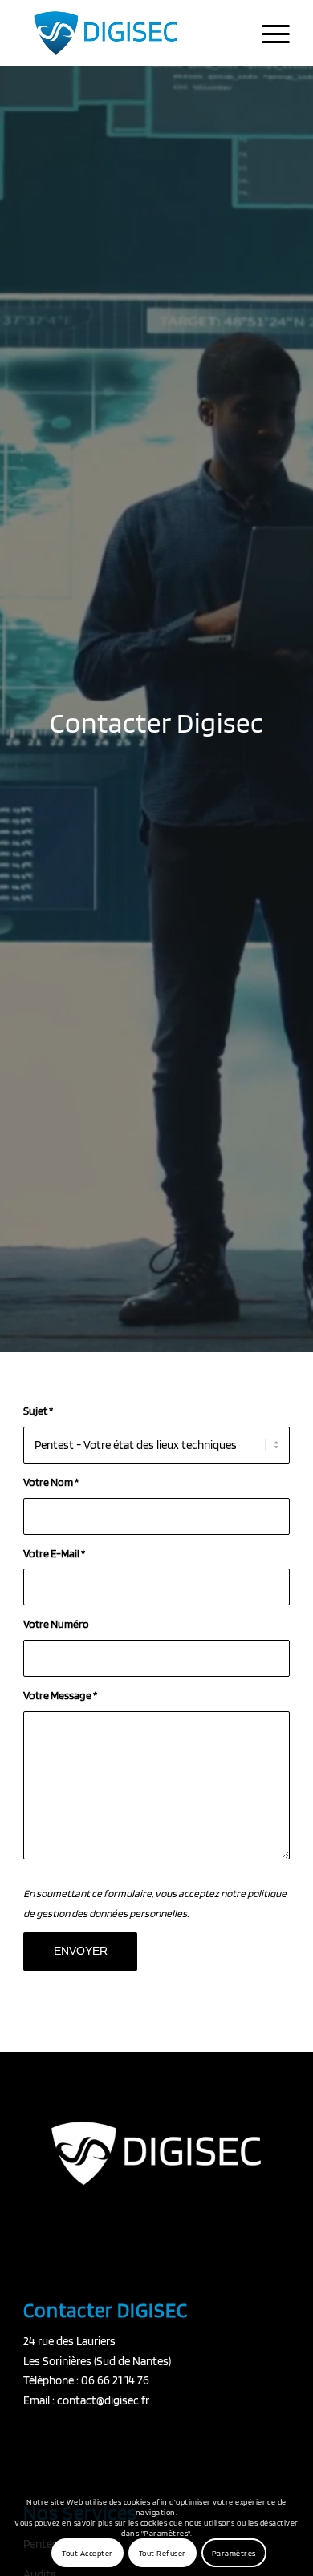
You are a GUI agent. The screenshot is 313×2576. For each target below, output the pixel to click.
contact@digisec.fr (103, 2400)
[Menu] (268, 33)
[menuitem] (268, 33)
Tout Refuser (163, 2553)
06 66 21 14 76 (115, 2380)
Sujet (38, 1411)
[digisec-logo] (130, 33)
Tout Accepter (87, 2553)
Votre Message (60, 1695)
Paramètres (234, 2553)
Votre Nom (51, 1482)
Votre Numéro (56, 1624)
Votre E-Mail (54, 1553)
